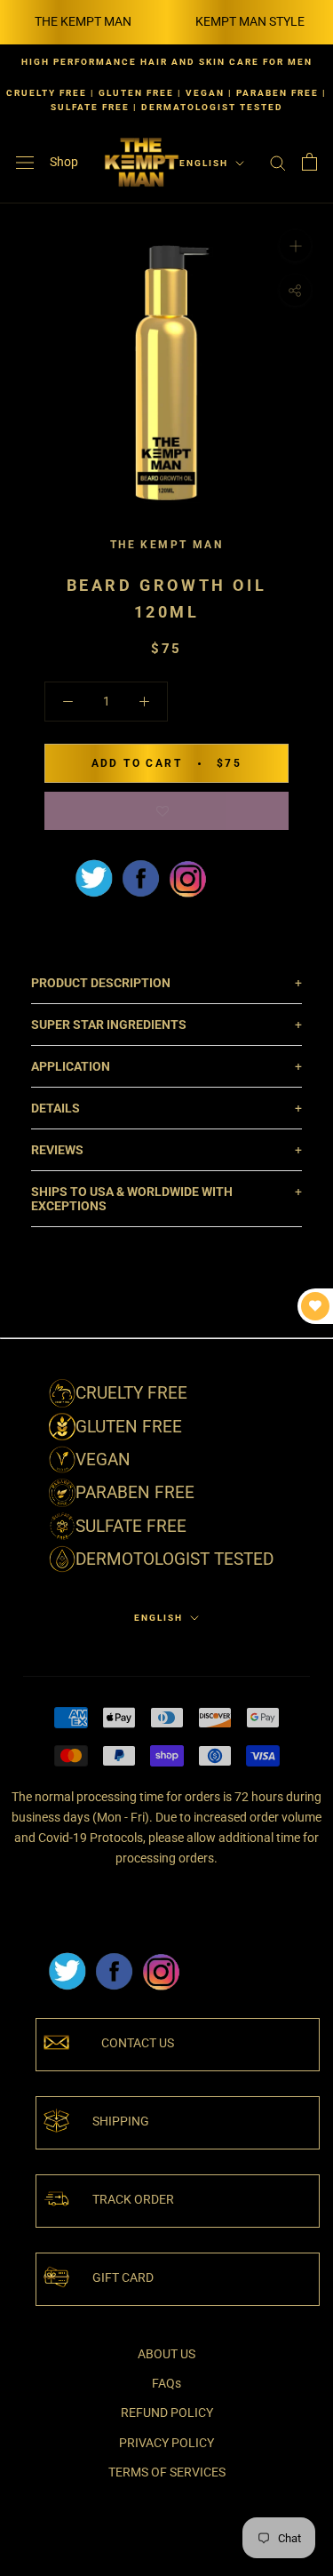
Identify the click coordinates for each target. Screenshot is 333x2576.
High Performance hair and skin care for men (167, 62)
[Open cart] (309, 162)
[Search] (278, 162)
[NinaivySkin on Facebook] (140, 878)
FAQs (166, 2383)
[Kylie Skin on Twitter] (67, 1958)
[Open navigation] (25, 162)
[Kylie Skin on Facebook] (114, 1958)
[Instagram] (161, 1958)
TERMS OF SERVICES (167, 2472)
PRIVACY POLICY (166, 2443)
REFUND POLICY (167, 2413)
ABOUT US (166, 2354)
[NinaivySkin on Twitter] (93, 878)
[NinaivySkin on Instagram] (187, 878)
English (204, 163)
